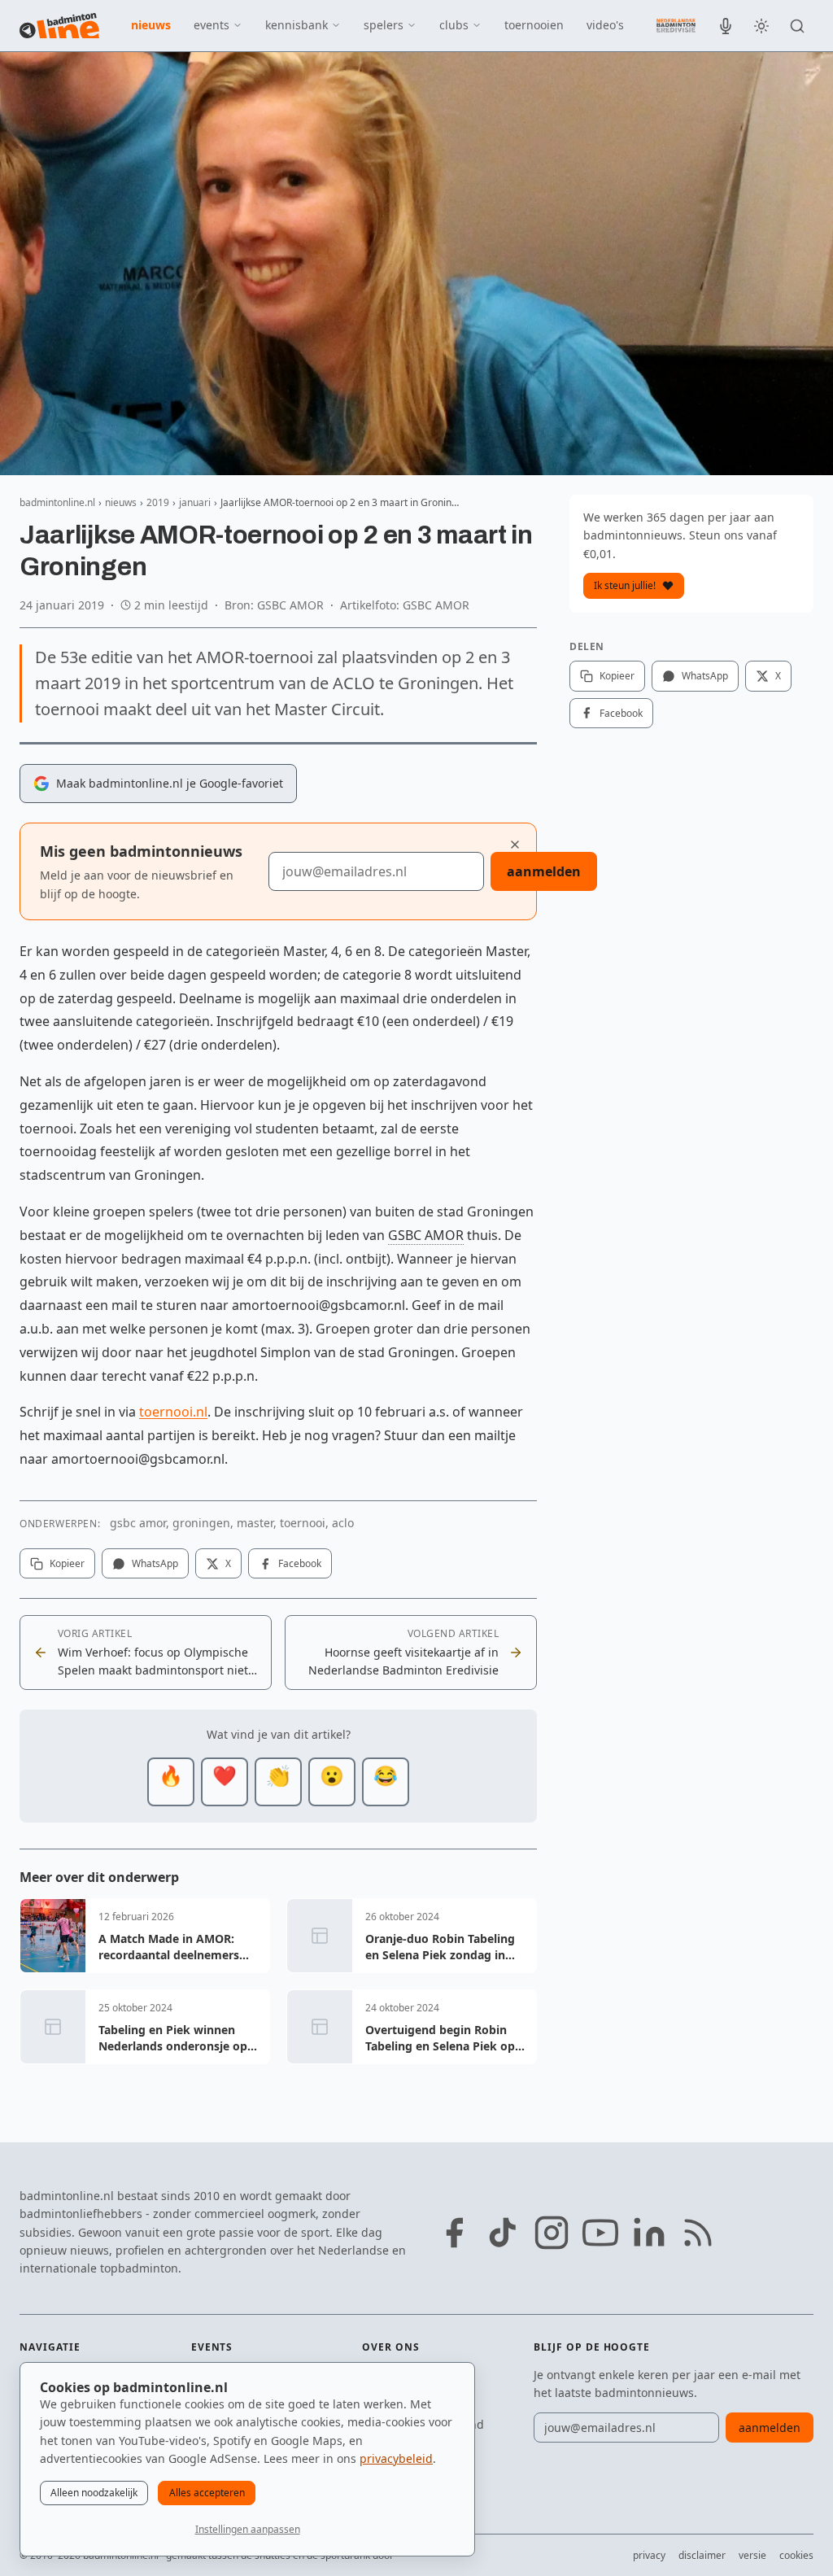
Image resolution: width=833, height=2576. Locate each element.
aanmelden (544, 871)
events (212, 25)
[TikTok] (503, 2233)
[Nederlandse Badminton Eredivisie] (676, 25)
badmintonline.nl (57, 502)
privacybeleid (396, 2458)
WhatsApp (155, 1563)
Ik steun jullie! (625, 585)
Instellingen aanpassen (248, 2529)
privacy (649, 2555)
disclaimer (702, 2555)
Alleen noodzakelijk (94, 2493)
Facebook (300, 1563)
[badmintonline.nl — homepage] (59, 26)
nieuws (151, 25)
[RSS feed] (698, 2233)
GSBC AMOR (426, 1235)
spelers (384, 25)
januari (195, 502)
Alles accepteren (207, 2493)
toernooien (534, 25)
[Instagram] (552, 2233)
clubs (454, 25)
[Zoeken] (797, 26)
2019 (158, 502)
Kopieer (67, 1563)
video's (605, 25)
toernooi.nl (173, 1412)
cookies (796, 2555)
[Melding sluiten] (515, 845)
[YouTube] (600, 2233)
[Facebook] (454, 2233)
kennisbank (297, 25)
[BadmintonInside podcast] (726, 26)
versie (752, 2555)
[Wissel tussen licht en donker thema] (761, 26)
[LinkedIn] (649, 2233)
